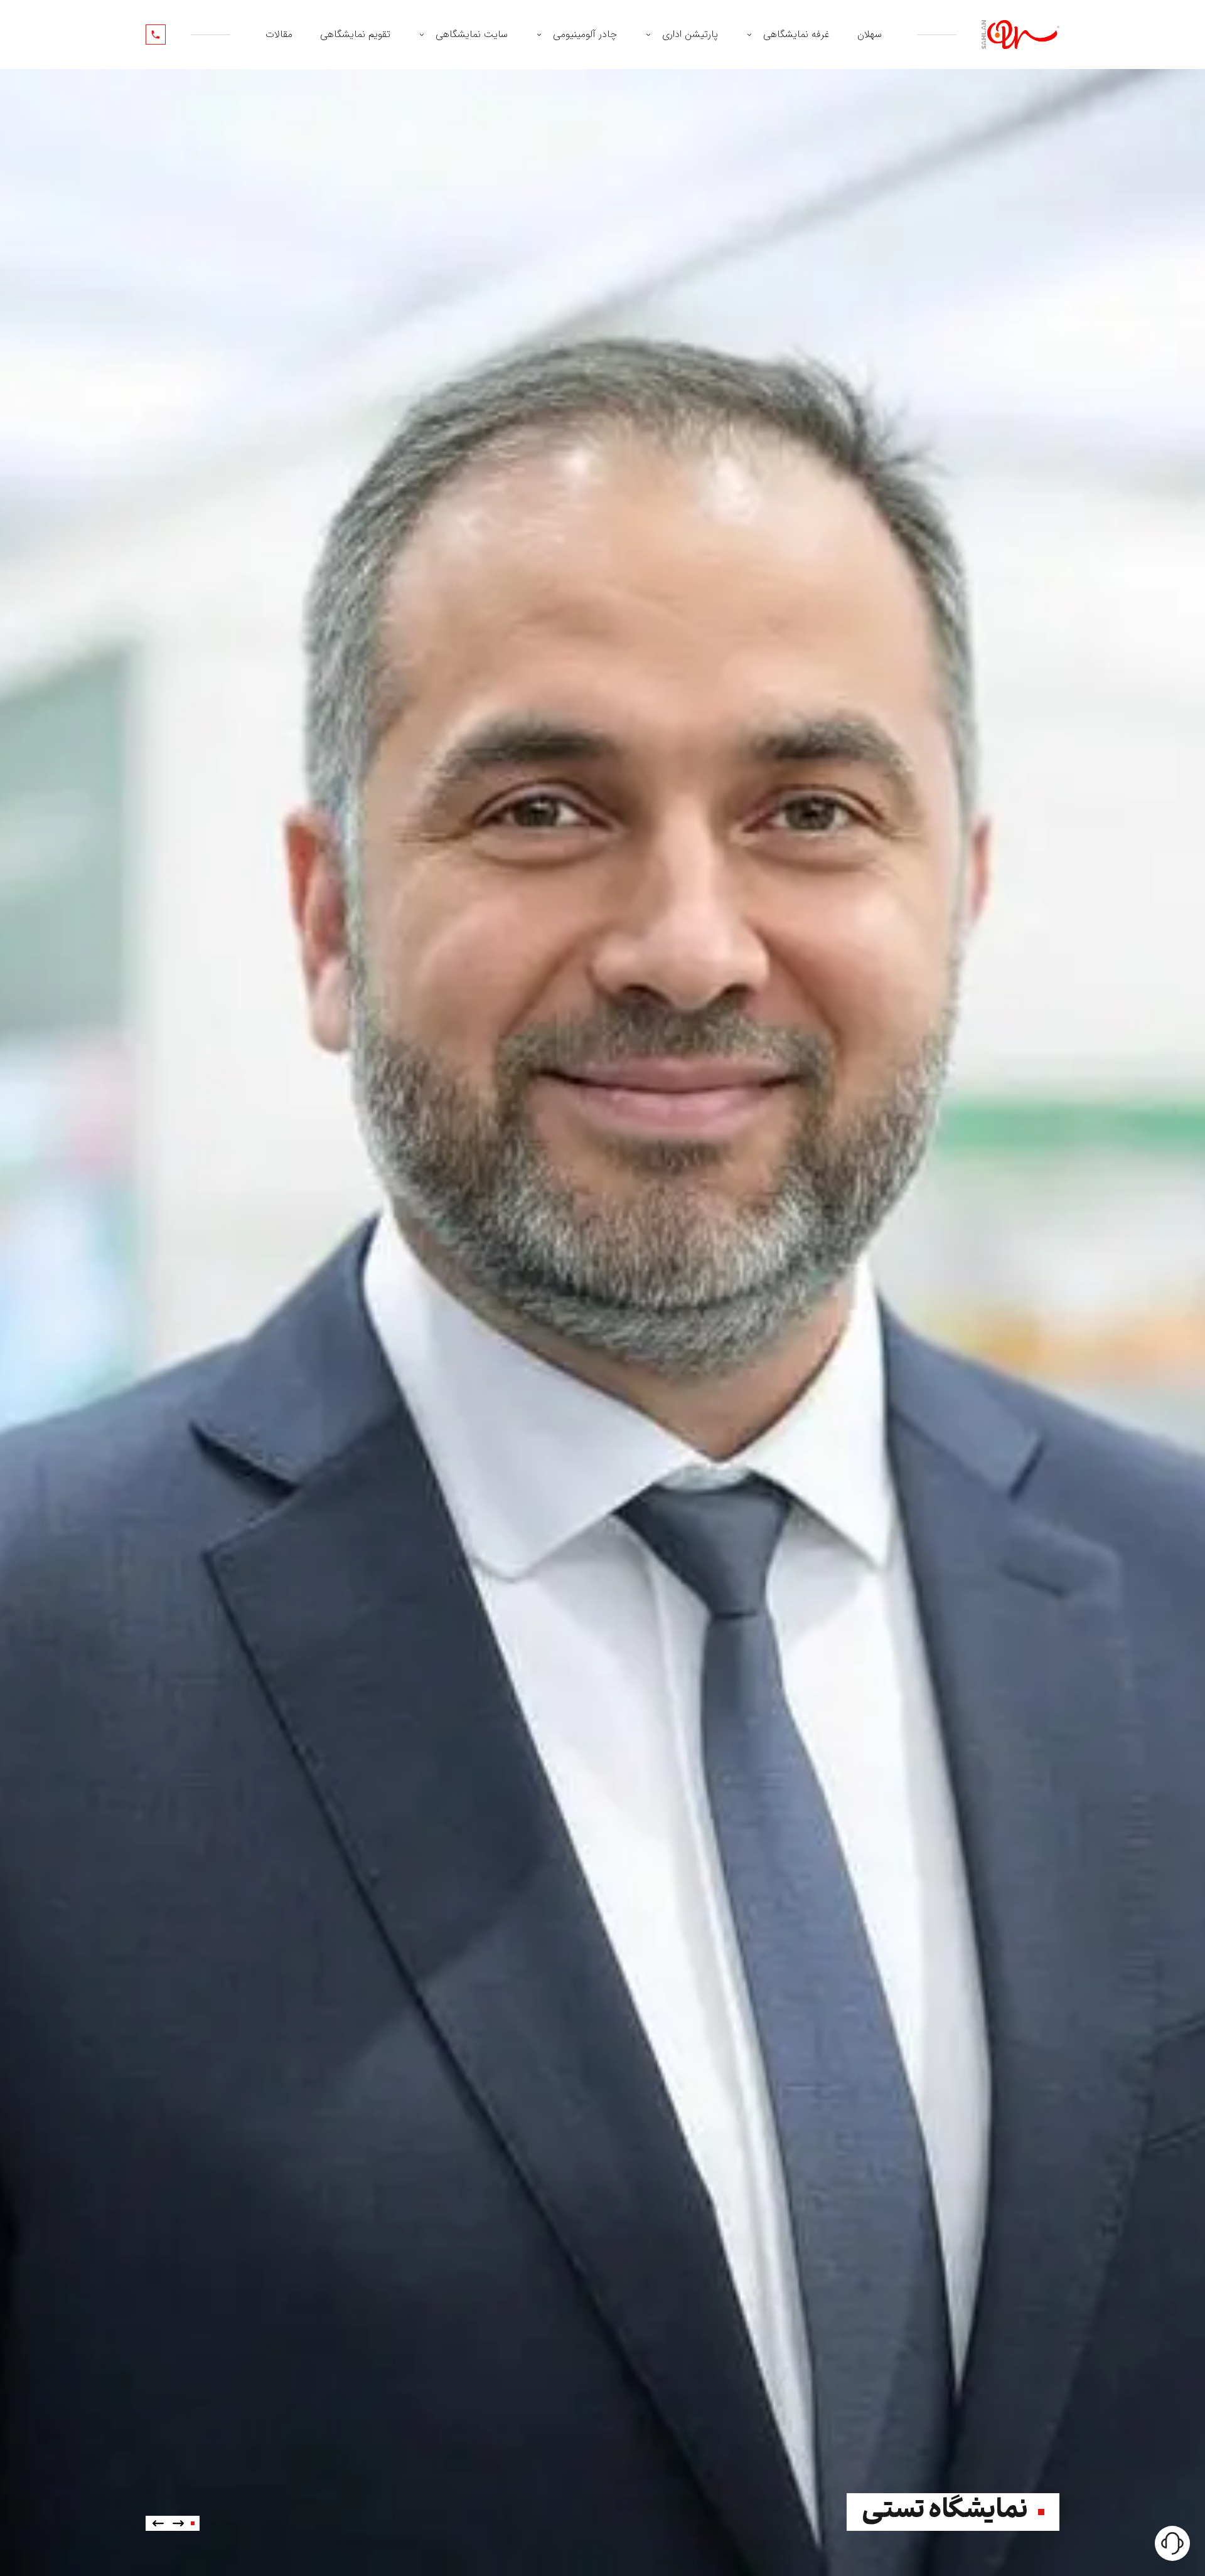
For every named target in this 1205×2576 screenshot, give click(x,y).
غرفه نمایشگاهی (796, 34)
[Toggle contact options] (1172, 2543)
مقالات (279, 34)
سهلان (870, 34)
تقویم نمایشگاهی (355, 34)
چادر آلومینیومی (585, 34)
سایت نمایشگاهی (472, 34)
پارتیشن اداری (690, 34)
